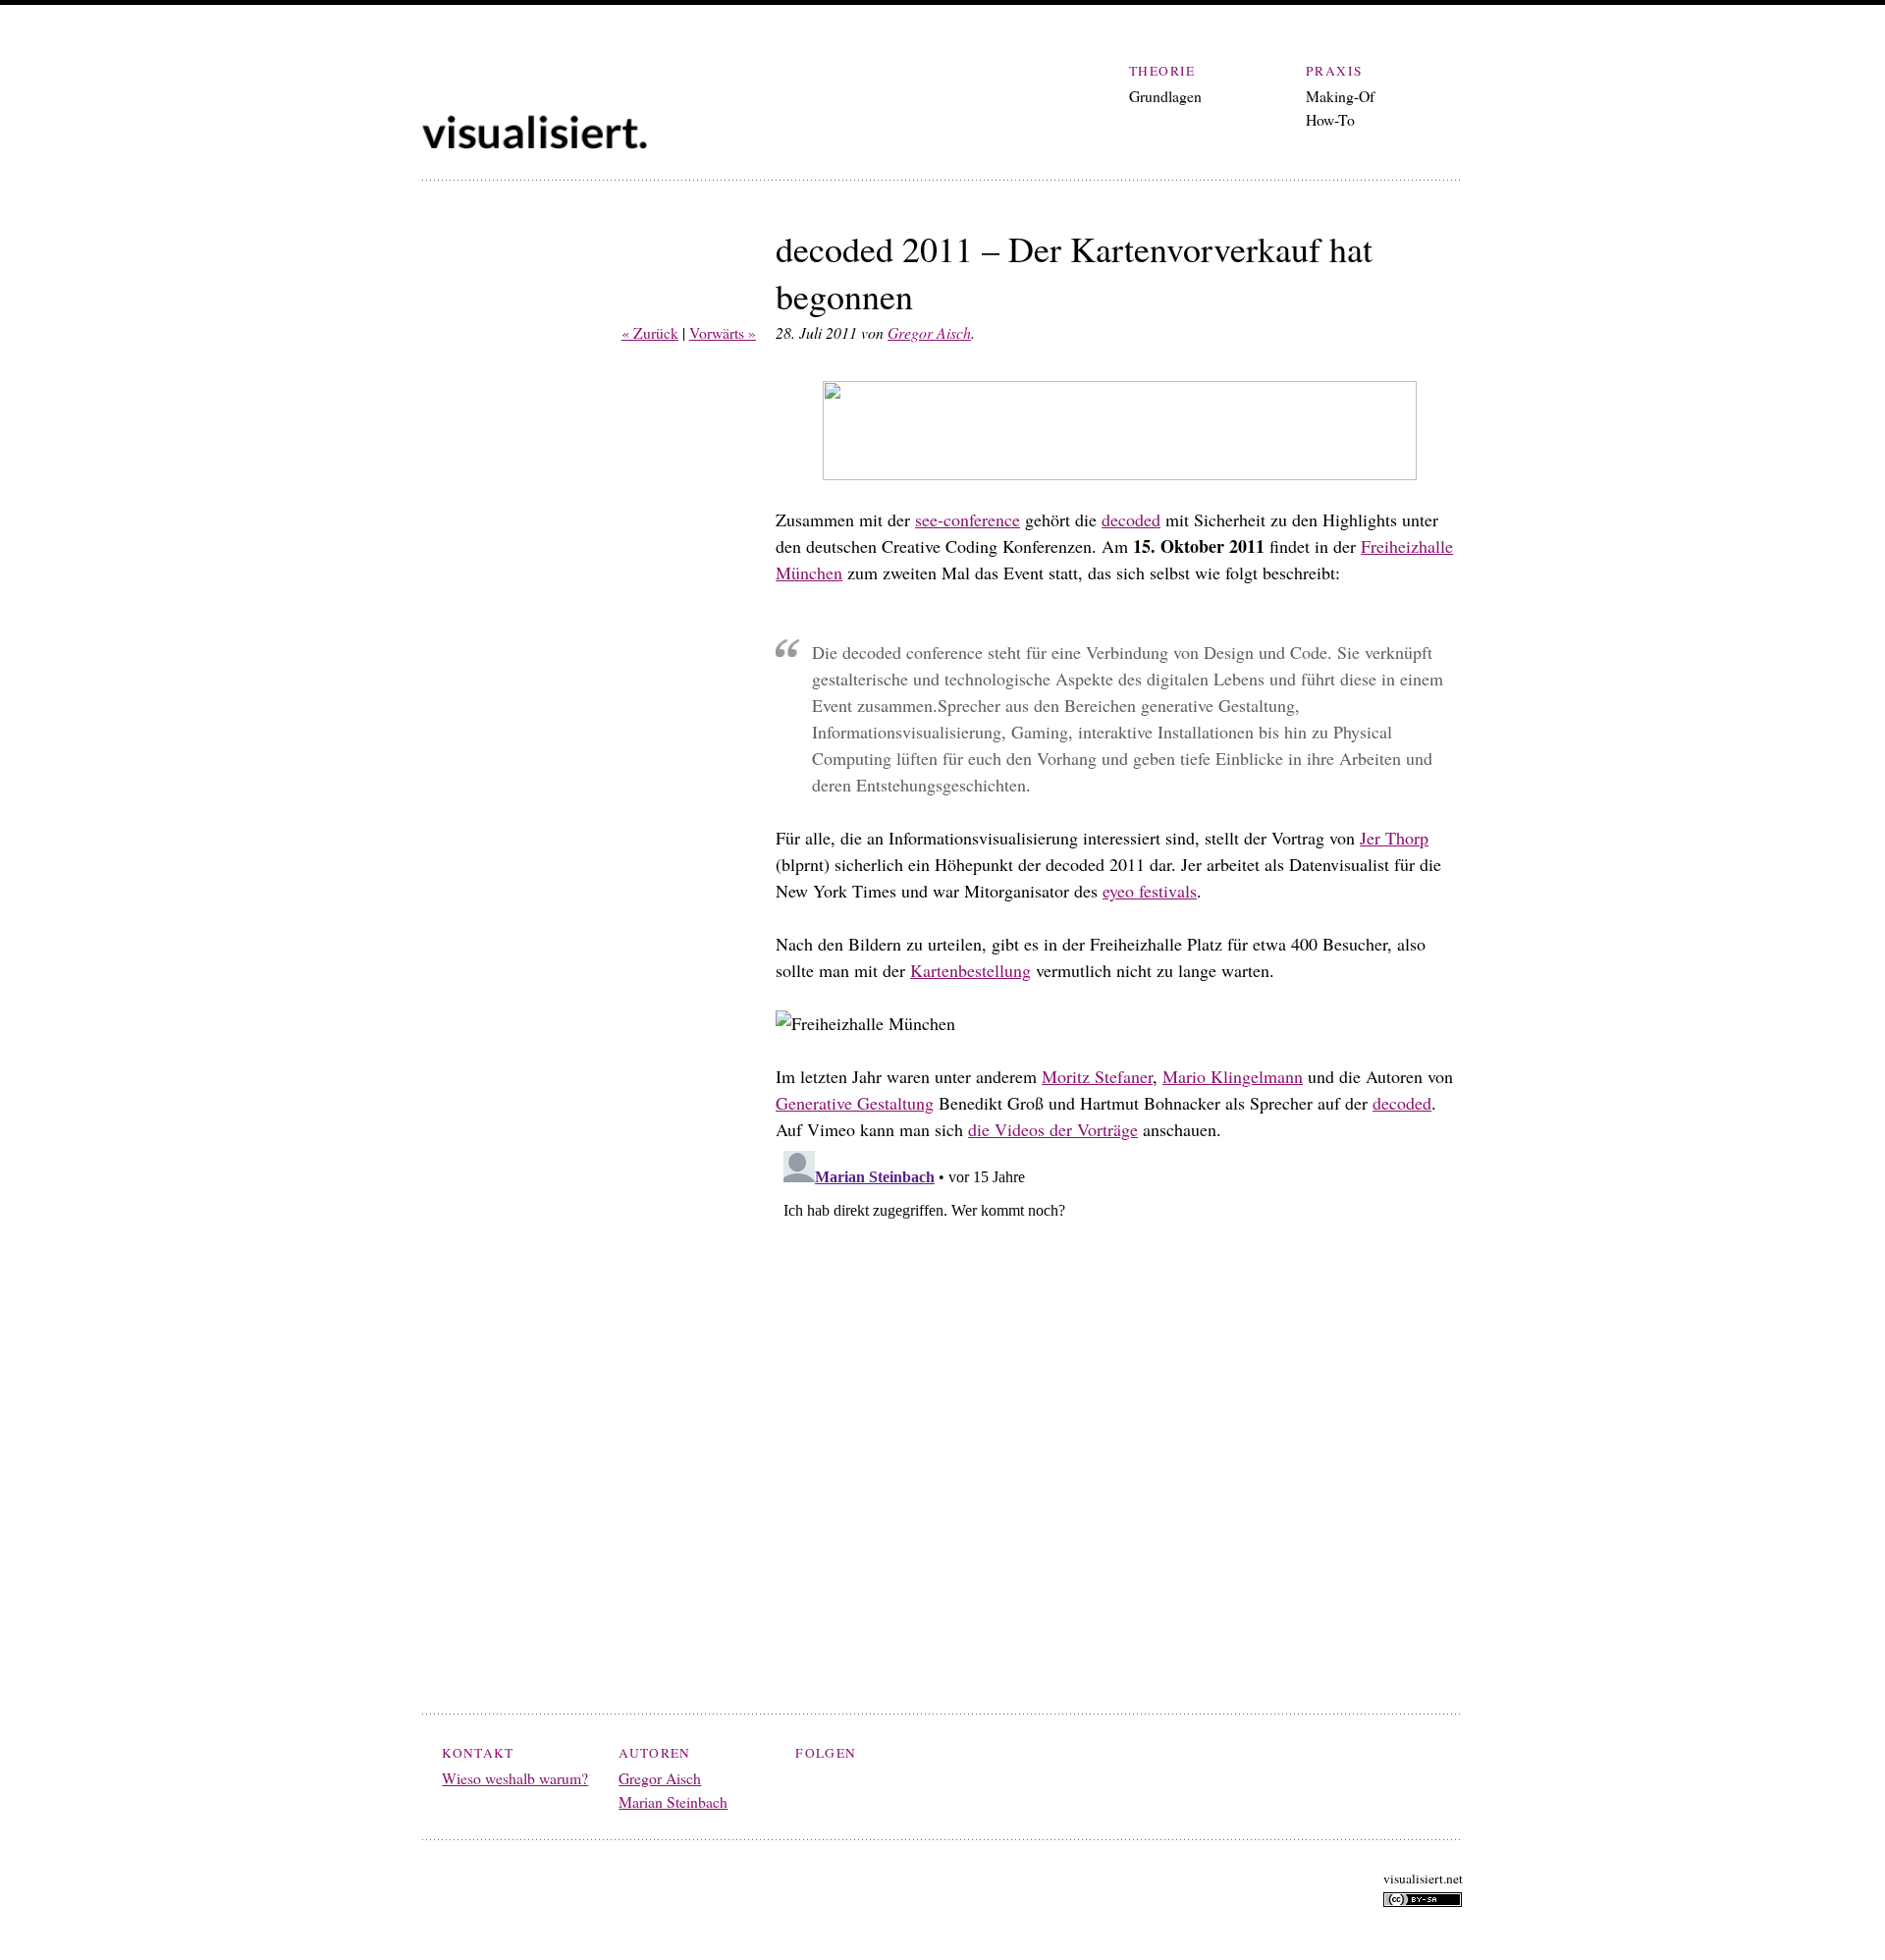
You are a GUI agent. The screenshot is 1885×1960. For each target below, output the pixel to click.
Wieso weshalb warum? (515, 1778)
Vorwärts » (723, 332)
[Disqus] (1119, 1388)
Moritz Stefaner (1097, 1076)
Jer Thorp (1394, 838)
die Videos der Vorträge (1053, 1129)
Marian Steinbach (673, 1801)
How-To (1330, 119)
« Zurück (650, 332)
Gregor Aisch (929, 332)
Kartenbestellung (970, 970)
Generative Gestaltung (855, 1103)
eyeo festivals (1150, 891)
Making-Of (1340, 96)
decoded (1131, 519)
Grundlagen (1165, 96)
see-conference (968, 519)
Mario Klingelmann (1233, 1076)
